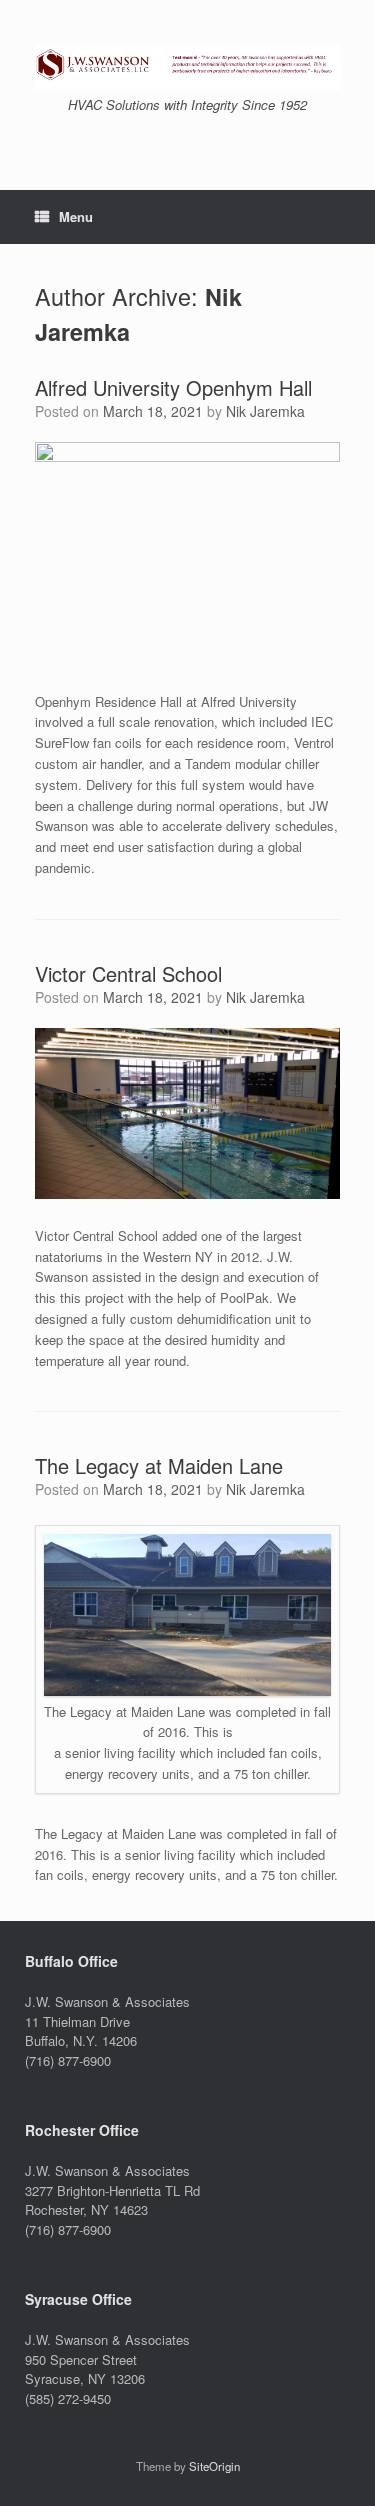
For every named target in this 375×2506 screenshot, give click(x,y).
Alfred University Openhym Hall (173, 387)
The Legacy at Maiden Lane (159, 1465)
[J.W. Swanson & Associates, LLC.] (187, 67)
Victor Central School (128, 973)
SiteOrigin (214, 2466)
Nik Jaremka (265, 411)
